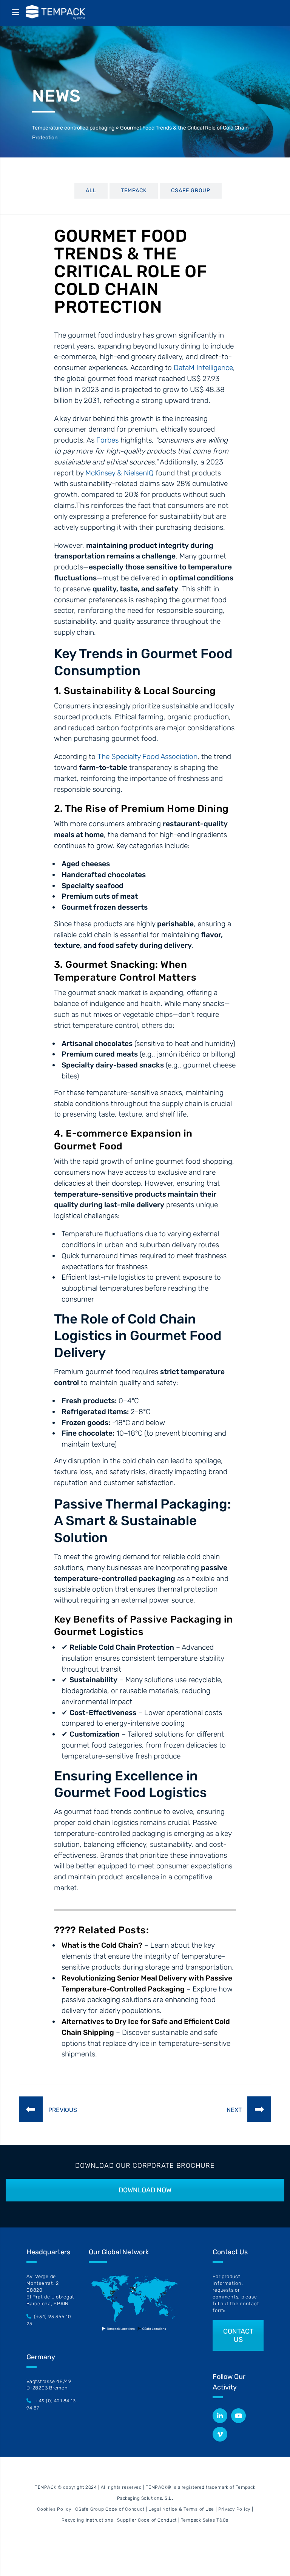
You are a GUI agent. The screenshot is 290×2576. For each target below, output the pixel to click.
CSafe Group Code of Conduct (110, 2509)
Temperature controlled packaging (73, 128)
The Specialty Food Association (147, 757)
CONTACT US (238, 2335)
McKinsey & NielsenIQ (120, 473)
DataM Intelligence (203, 368)
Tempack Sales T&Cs (205, 2520)
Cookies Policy (54, 2509)
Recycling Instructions (87, 2520)
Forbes (107, 440)
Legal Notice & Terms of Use (181, 2509)
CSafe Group (191, 191)
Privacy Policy (234, 2509)
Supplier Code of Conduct (147, 2520)
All (91, 191)
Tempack (134, 191)
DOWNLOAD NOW (145, 2190)
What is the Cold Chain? (102, 1945)
